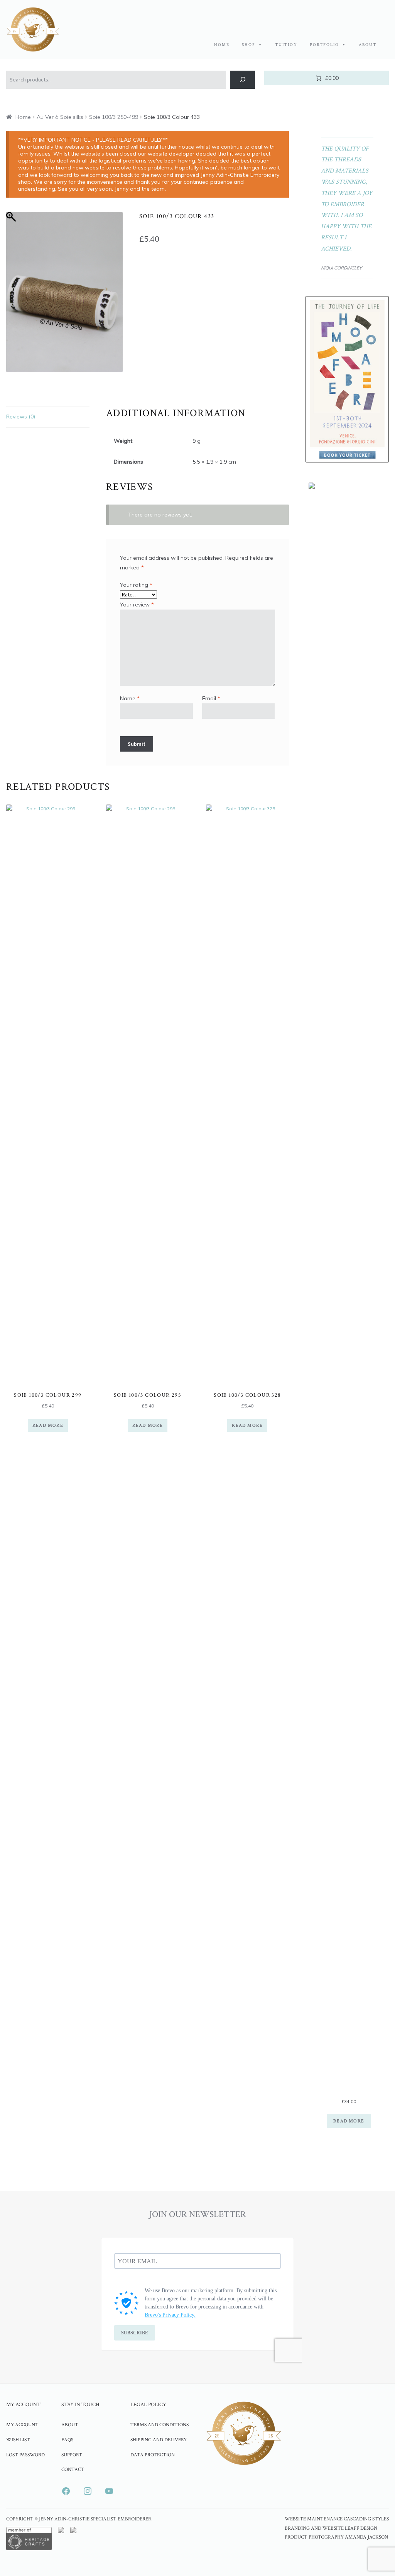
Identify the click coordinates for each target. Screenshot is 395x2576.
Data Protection (153, 2455)
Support (72, 2455)
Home (222, 45)
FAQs (67, 2440)
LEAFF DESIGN (361, 2528)
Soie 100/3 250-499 (114, 117)
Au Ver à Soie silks (60, 117)
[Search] (242, 80)
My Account (22, 2425)
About (368, 45)
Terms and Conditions (160, 2425)
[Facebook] (66, 2491)
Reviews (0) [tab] (21, 417)
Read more (48, 1425)
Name (130, 698)
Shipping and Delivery (159, 2440)
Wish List (18, 2440)
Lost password (25, 2455)
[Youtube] (109, 2491)
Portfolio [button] (324, 45)
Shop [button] (249, 45)
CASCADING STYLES (366, 2519)
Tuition (286, 45)
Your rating (136, 585)
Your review (137, 605)
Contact (73, 2469)
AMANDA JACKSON (366, 2537)
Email (211, 698)
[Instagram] (88, 2491)
